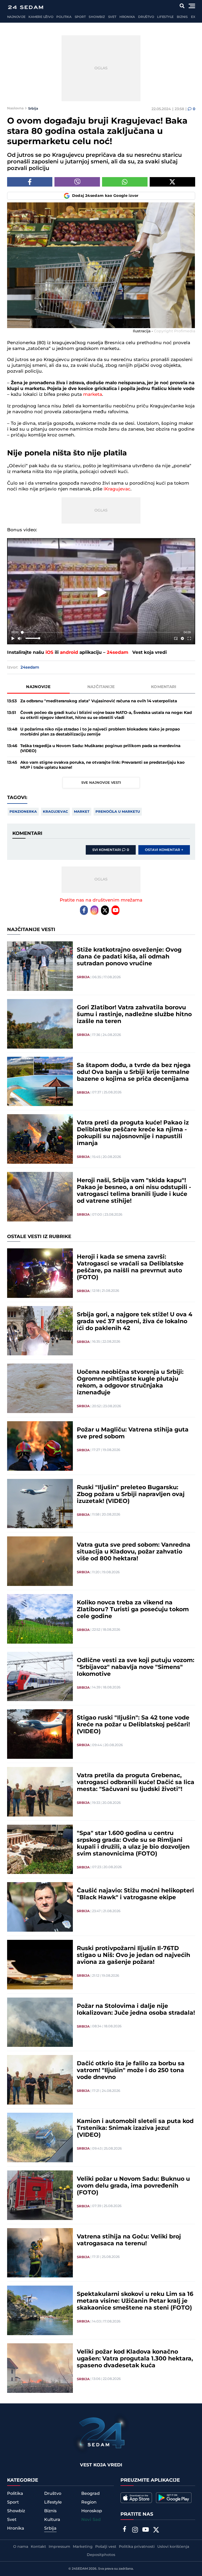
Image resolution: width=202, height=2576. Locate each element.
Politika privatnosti (137, 2547)
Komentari (164, 687)
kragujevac (55, 812)
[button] (102, 592)
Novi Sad (91, 2520)
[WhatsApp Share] (125, 182)
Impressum (59, 2547)
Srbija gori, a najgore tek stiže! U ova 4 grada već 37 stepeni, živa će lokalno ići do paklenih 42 (135, 1322)
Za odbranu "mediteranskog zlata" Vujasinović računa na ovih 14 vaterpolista (99, 701)
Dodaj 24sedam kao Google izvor (105, 196)
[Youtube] (115, 910)
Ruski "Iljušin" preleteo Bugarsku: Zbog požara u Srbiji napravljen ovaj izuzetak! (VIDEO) (131, 1494)
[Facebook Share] (30, 182)
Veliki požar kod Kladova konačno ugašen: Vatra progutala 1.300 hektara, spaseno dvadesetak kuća (135, 2359)
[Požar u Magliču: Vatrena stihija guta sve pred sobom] (40, 1446)
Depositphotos (101, 2555)
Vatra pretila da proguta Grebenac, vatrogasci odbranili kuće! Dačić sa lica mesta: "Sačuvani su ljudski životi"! (136, 1783)
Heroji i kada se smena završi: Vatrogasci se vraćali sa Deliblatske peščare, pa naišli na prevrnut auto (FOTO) (130, 1267)
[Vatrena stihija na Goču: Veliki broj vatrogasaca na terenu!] (40, 2253)
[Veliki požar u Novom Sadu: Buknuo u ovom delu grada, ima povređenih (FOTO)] (40, 2195)
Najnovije (16, 17)
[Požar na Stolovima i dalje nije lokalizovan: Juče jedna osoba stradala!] (40, 2022)
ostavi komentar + (164, 850)
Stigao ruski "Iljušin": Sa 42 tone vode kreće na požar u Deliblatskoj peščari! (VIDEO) (133, 1725)
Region (89, 2502)
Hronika (127, 17)
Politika (64, 17)
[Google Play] (174, 2498)
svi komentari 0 (111, 850)
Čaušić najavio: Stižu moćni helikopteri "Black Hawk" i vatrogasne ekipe (135, 1894)
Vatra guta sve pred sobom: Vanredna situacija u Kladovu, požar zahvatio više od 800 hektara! (134, 1552)
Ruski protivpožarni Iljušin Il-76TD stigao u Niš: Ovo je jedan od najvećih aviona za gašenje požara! (133, 1955)
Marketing (83, 2547)
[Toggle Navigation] (192, 6)
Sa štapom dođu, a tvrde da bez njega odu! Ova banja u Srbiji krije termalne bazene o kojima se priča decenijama (134, 1072)
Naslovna (15, 108)
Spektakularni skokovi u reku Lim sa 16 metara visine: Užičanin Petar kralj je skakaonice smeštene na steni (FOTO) (135, 2301)
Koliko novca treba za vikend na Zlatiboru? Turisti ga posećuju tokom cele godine (133, 1610)
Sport (80, 17)
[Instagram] (94, 910)
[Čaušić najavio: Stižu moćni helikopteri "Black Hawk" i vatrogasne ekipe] (40, 1907)
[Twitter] (105, 910)
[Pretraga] (182, 6)
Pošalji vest (106, 2547)
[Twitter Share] (172, 182)
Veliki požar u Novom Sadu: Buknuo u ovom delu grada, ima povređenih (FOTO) (133, 2186)
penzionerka (23, 812)
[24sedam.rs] (26, 7)
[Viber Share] (77, 182)
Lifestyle (165, 17)
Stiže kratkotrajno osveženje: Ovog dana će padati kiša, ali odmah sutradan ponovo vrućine (129, 957)
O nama (21, 2547)
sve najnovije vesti (101, 783)
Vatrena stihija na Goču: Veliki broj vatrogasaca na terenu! (129, 2240)
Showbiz (97, 17)
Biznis (182, 17)
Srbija (33, 108)
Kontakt (38, 2547)
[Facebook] (84, 910)
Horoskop (92, 2511)
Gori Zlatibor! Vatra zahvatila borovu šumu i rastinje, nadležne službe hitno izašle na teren (134, 1015)
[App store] (136, 2498)
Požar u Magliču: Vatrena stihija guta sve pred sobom (133, 1433)
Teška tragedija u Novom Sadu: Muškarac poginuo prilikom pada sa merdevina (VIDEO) (100, 748)
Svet (112, 17)
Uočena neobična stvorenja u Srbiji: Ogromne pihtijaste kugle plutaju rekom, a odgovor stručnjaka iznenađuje (130, 1382)
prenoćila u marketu (118, 812)
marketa (93, 395)
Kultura (52, 2520)
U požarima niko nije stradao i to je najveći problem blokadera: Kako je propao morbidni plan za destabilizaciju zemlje (100, 732)
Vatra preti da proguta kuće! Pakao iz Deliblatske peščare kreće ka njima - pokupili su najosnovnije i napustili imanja (133, 1133)
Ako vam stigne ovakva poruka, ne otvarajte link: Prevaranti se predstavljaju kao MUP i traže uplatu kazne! (102, 765)
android (69, 652)
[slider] (101, 632)
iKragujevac (117, 489)
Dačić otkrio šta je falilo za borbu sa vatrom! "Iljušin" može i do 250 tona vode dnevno (131, 2071)
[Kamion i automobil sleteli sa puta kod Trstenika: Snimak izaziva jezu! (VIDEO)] (40, 2137)
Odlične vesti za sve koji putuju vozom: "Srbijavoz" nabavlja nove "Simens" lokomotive (136, 1667)
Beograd (90, 2494)
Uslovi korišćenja (173, 2547)
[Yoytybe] (145, 2530)
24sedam (118, 652)
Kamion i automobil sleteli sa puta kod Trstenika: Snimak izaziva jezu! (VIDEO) (135, 2128)
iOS (49, 652)
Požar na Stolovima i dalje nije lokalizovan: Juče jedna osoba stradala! (136, 2010)
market (82, 812)
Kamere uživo (41, 17)
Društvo (146, 17)
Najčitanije (101, 687)
